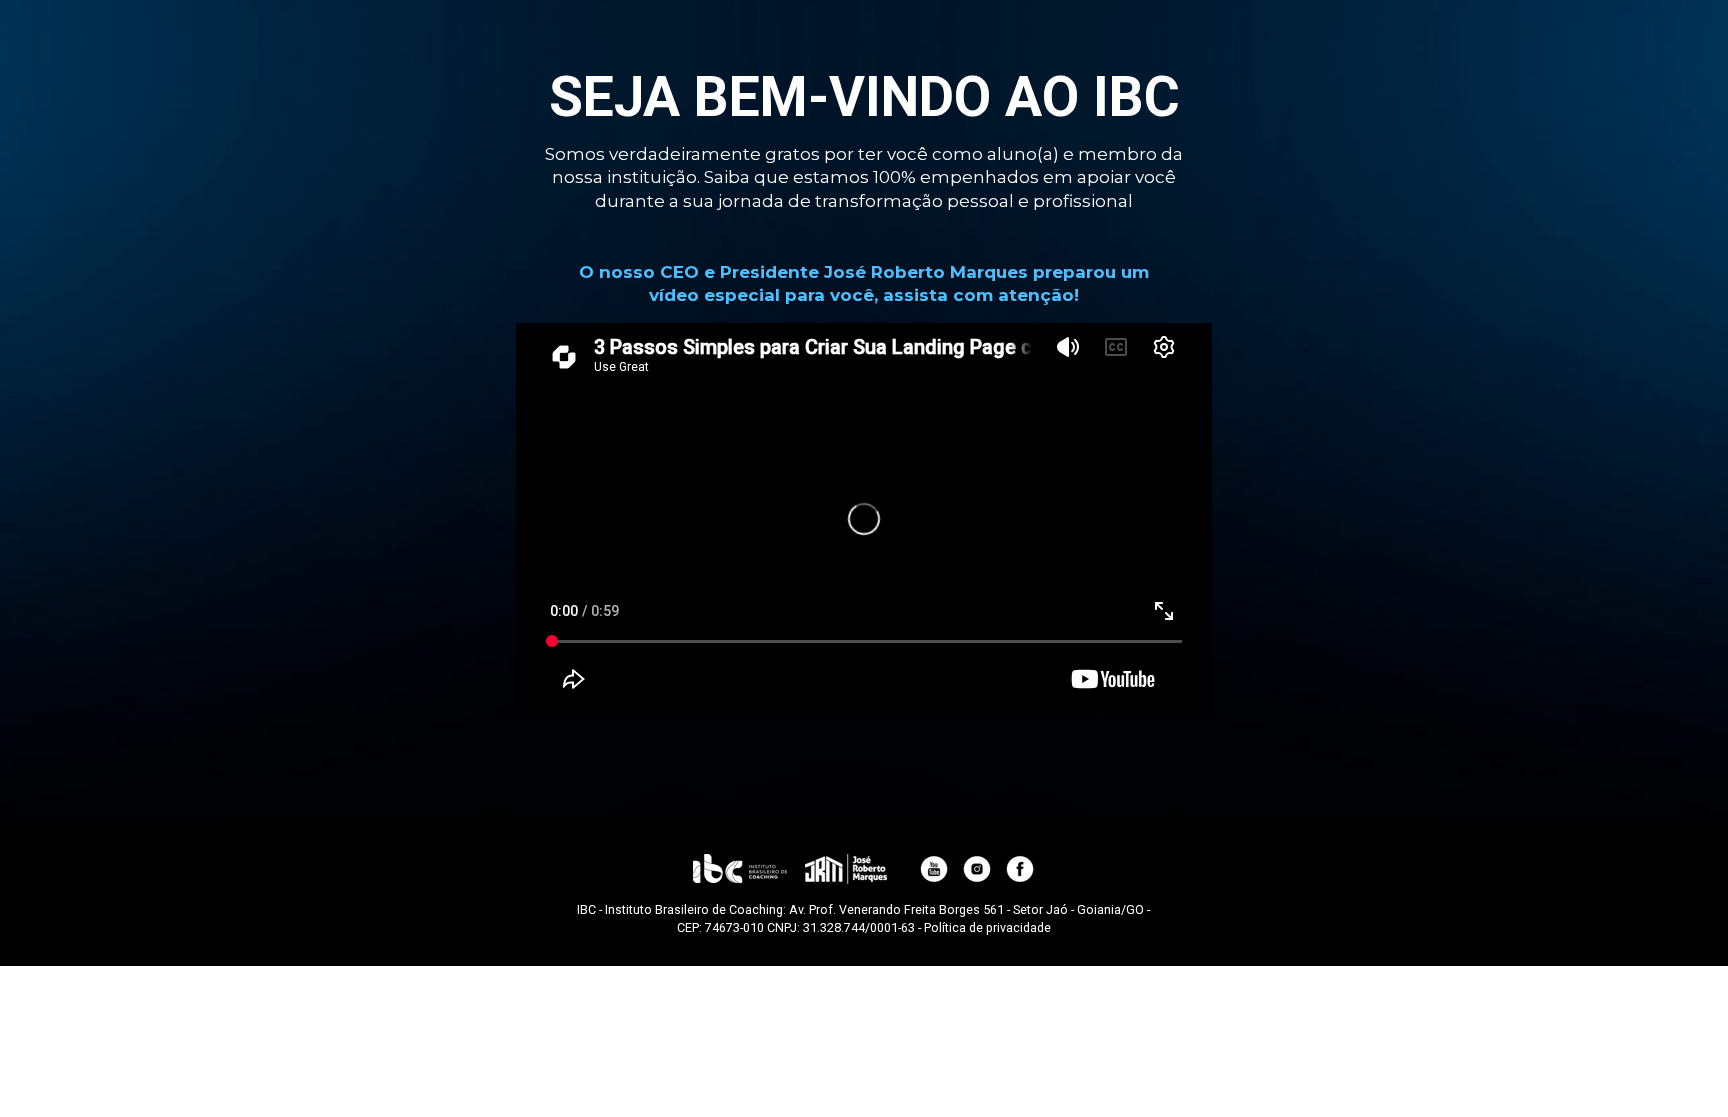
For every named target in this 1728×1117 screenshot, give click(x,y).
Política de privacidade (987, 927)
